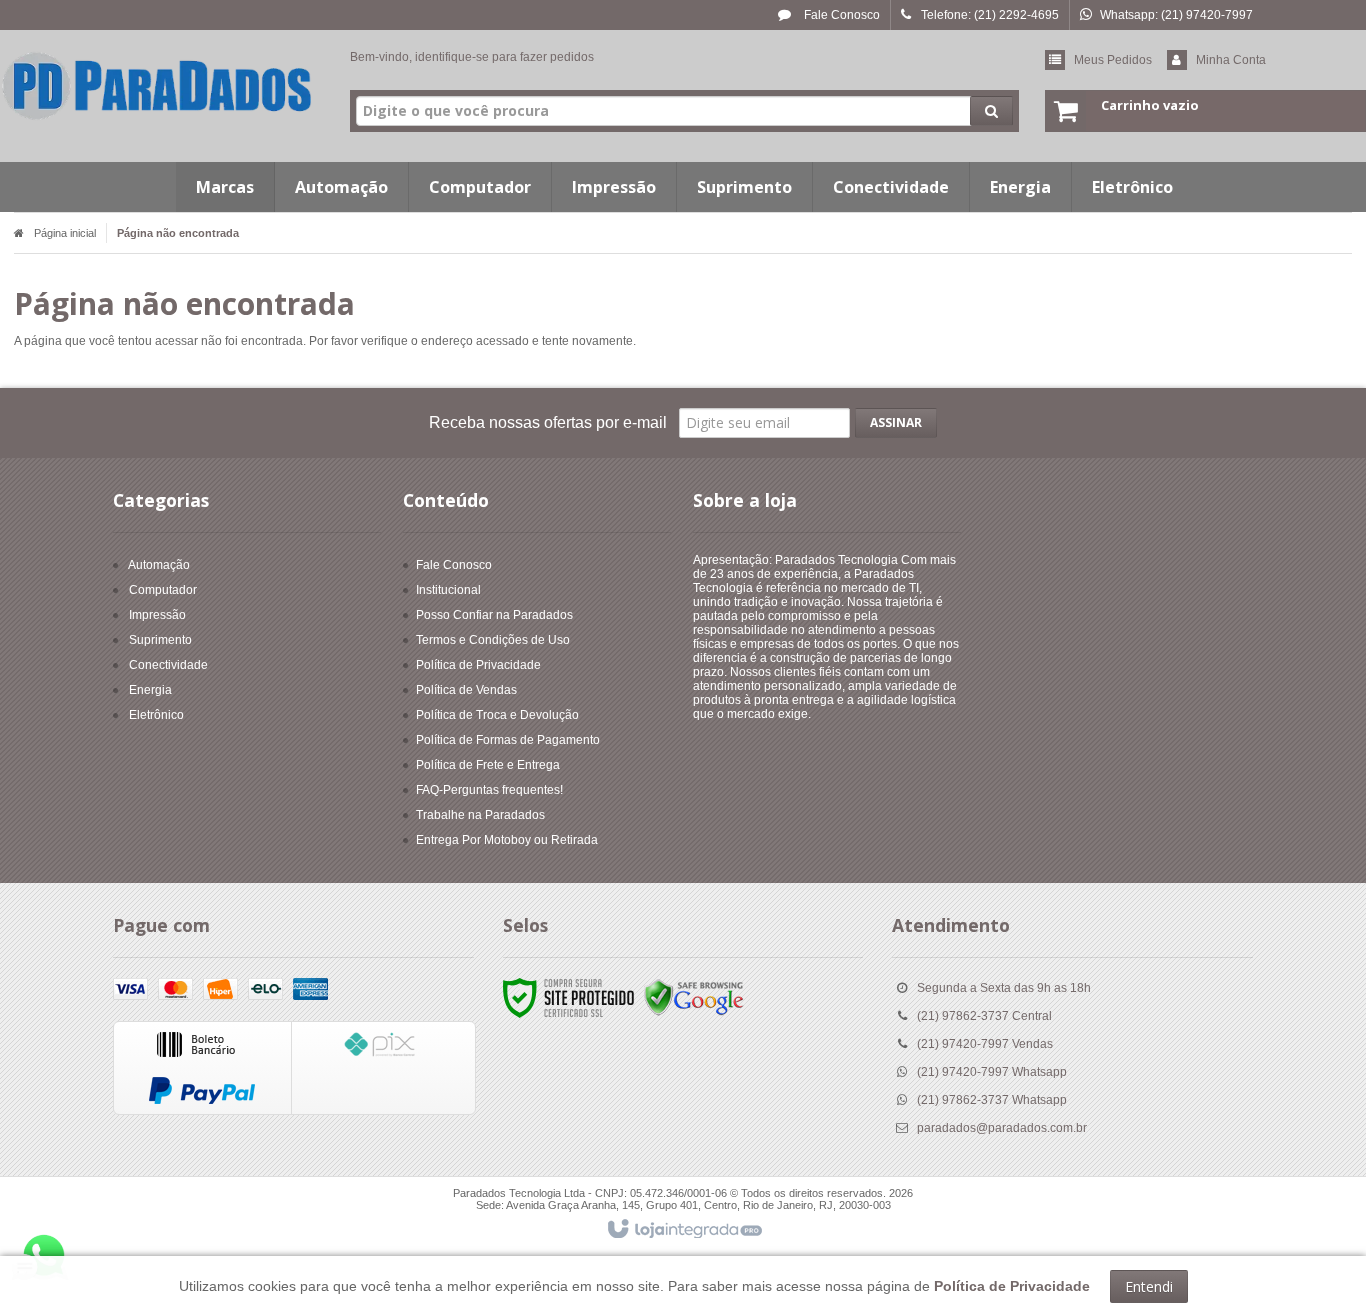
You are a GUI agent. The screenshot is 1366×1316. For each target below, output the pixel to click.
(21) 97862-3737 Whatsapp (992, 1100)
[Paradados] (157, 86)
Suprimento (160, 640)
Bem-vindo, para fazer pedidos (472, 57)
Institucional (448, 590)
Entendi (1149, 1286)
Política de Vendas (466, 690)
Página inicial (65, 233)
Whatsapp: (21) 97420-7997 (1176, 15)
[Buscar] (991, 111)
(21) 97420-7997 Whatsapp (992, 1072)
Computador (163, 590)
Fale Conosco (840, 15)
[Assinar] (896, 423)
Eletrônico (156, 715)
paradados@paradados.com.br (1002, 1128)
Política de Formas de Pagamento (508, 740)
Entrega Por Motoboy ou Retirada (507, 840)
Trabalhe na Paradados (480, 815)
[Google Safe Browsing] (694, 997)
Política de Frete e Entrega (488, 765)
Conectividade (168, 665)
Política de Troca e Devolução (497, 715)
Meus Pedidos (1113, 60)
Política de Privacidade (478, 665)
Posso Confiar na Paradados (494, 615)
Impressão (157, 615)
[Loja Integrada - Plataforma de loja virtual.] (683, 1230)
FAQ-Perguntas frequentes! (489, 790)
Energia (150, 690)
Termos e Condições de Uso (493, 640)
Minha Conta (1231, 60)
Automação (159, 565)
